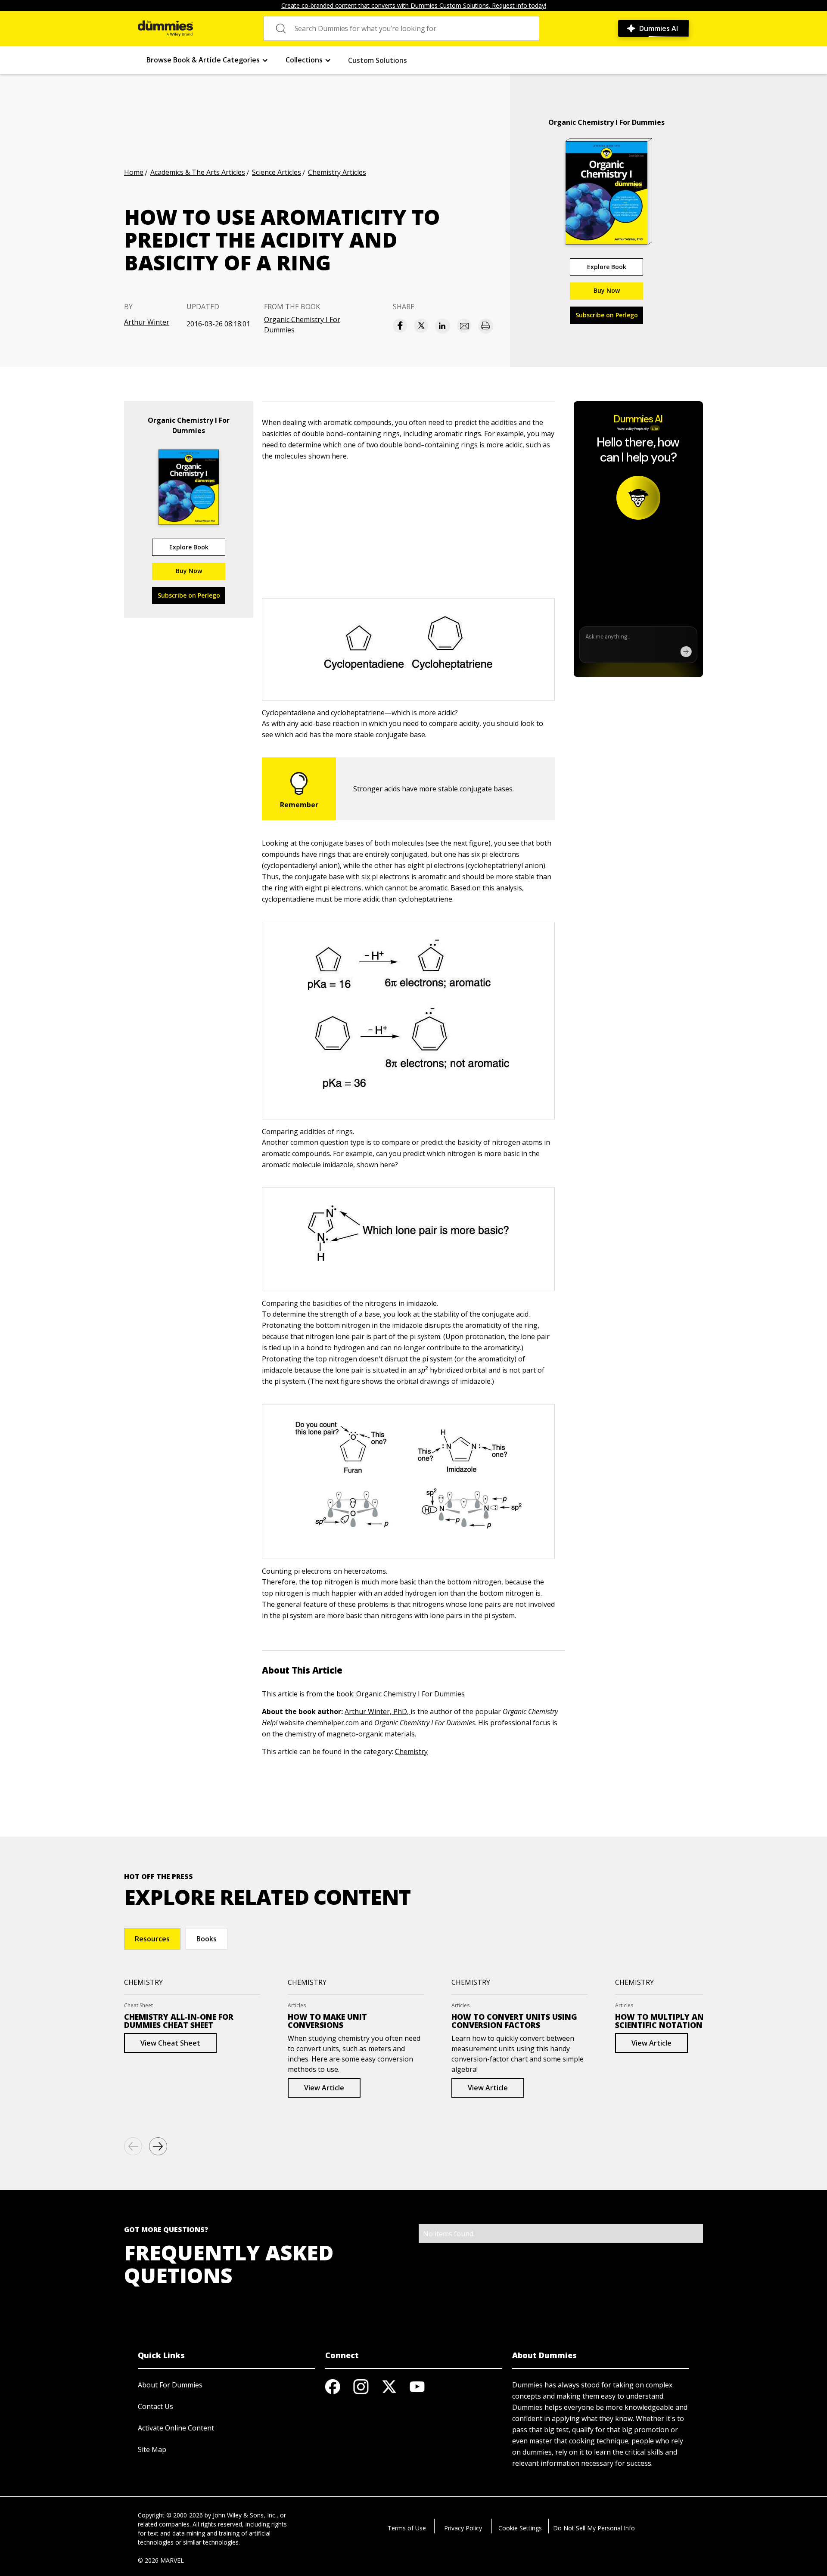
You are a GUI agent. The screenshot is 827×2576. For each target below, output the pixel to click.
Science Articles (277, 172)
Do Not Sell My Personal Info (594, 2528)
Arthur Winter (147, 322)
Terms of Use (407, 2528)
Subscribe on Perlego (607, 315)
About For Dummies (170, 2385)
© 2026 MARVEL (161, 2560)
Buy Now (607, 290)
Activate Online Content (176, 2428)
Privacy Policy (463, 2528)
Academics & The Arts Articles (198, 172)
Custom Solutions (378, 60)
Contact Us (155, 2406)
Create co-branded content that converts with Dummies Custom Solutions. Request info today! (414, 5)
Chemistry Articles (337, 172)
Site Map (152, 2449)
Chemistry (411, 1751)
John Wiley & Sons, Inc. (245, 2515)
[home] (165, 28)
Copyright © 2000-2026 (170, 2515)
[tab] (152, 1939)
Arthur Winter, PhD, (378, 1711)
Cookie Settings (520, 2528)
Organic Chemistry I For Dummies (302, 325)
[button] (207, 60)
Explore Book (607, 267)
